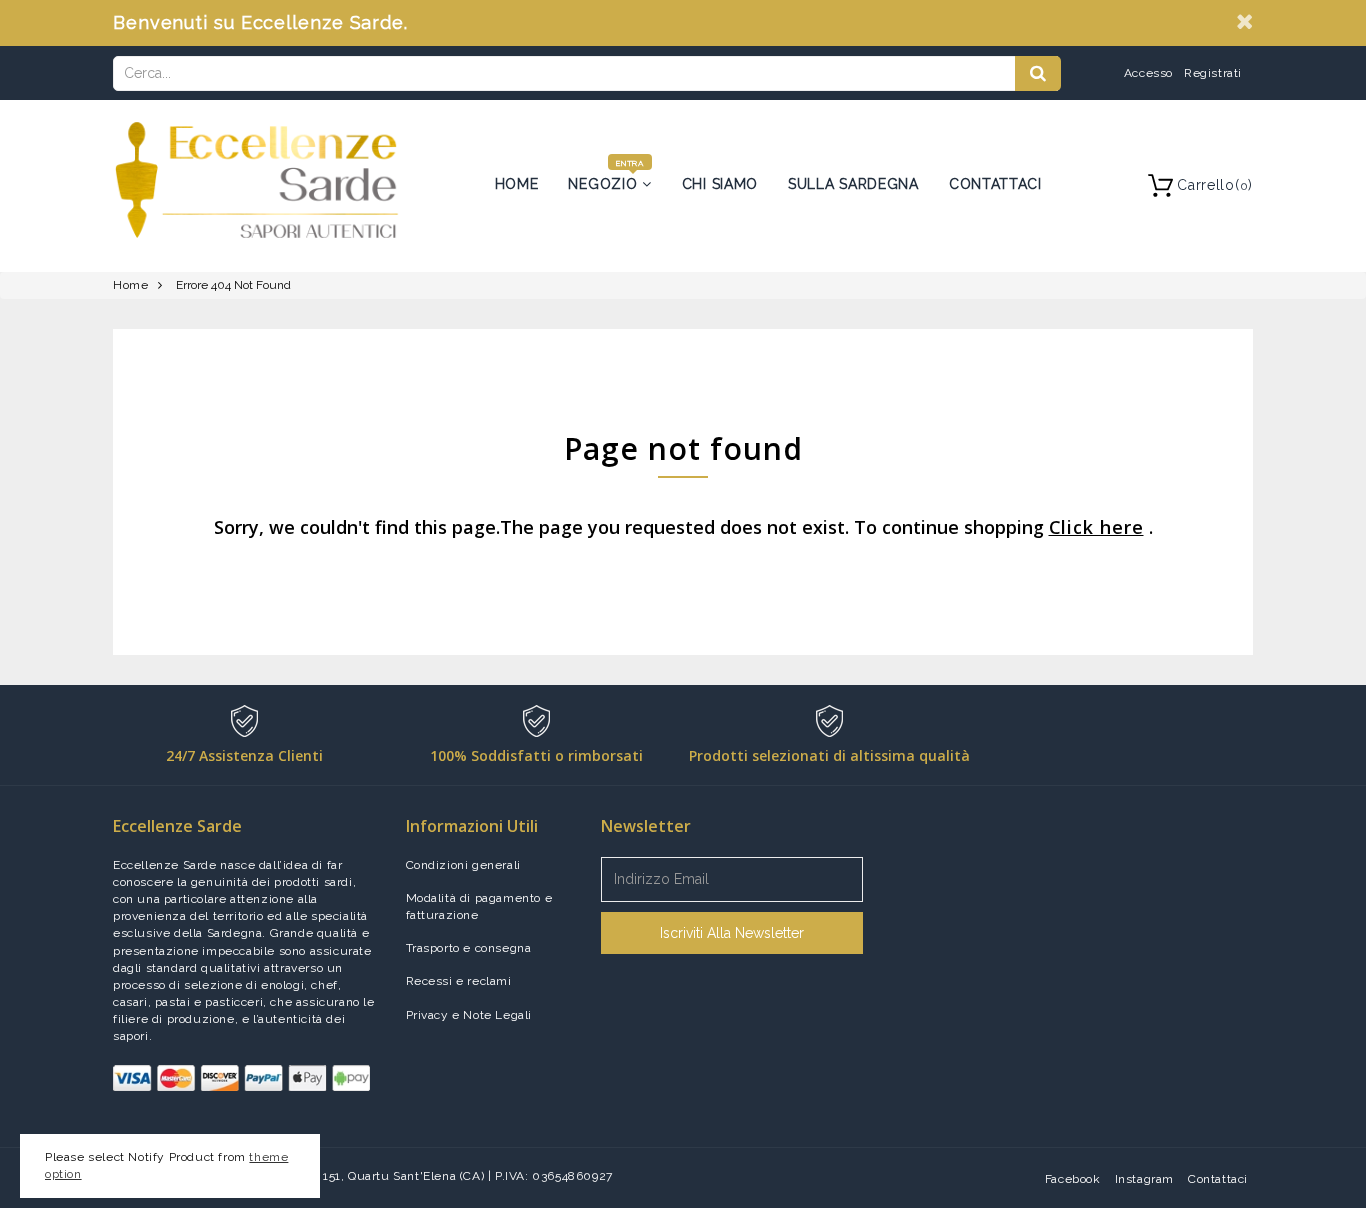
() (1215, 185)
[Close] (1244, 21)
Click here (1096, 527)
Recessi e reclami (459, 981)
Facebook (1073, 1179)
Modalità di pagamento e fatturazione (479, 906)
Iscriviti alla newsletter (732, 933)
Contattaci (995, 184)
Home (517, 184)
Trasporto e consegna (469, 948)
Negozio (605, 184)
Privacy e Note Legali (469, 1015)
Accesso (1148, 73)
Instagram (1144, 1179)
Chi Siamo (720, 184)
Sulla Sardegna (853, 184)
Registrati (1213, 73)
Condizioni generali (463, 865)
